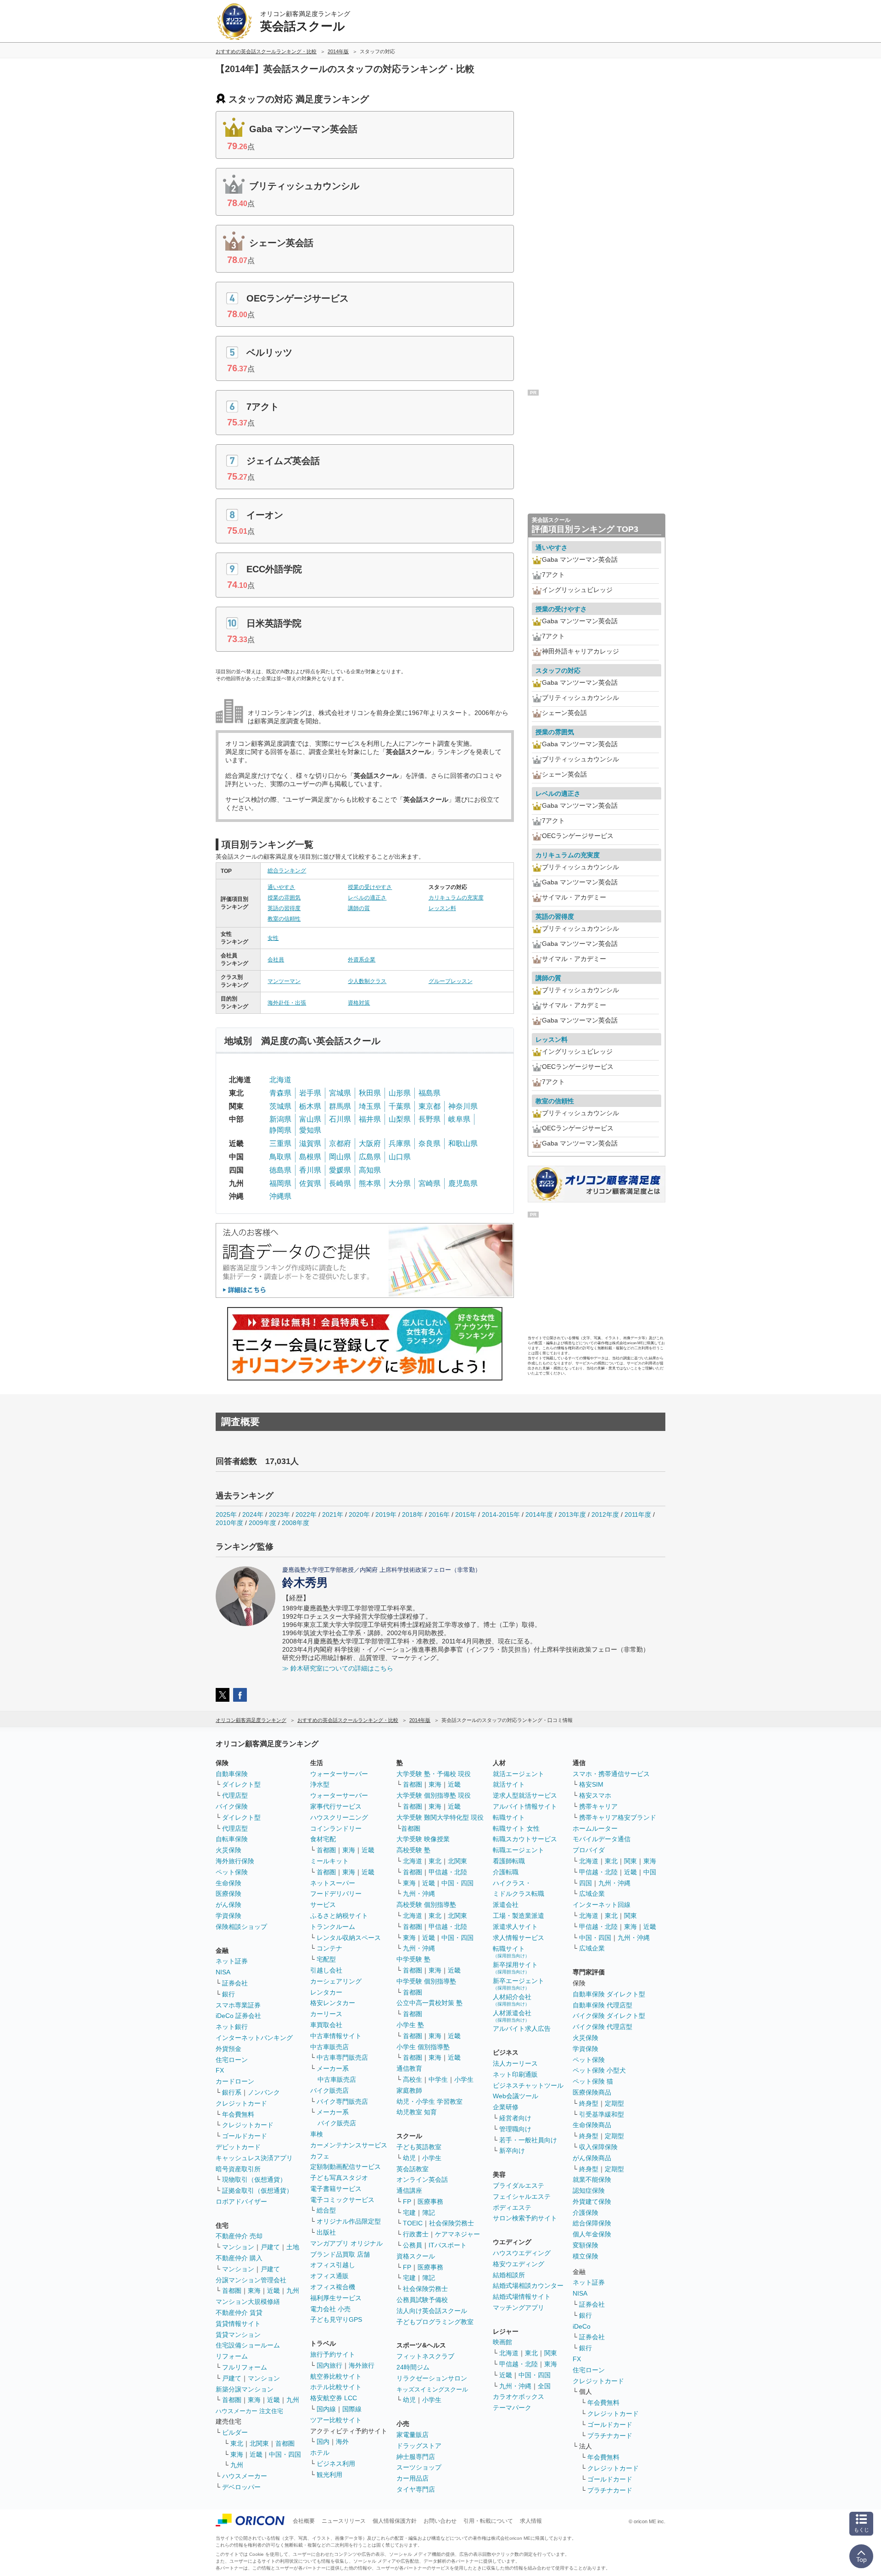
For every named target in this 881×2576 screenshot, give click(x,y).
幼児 (409, 2158)
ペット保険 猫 (593, 2081)
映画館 (502, 2342)
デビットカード (238, 2147)
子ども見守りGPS (336, 2319)
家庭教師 (409, 2090)
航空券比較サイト (336, 2376)
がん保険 (229, 1905)
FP (407, 2202)
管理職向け (515, 2129)
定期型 (614, 2103)
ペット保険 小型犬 (599, 2070)
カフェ (320, 2156)
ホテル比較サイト (336, 2387)
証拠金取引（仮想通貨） (257, 2190)
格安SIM (591, 1784)
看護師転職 (509, 1861)
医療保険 (229, 1894)
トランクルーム (333, 1927)
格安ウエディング (519, 2264)
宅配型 (326, 1959)
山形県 (400, 1093)
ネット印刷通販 (515, 2074)
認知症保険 (589, 2190)
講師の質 (359, 908)
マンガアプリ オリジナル (346, 2243)
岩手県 (310, 1093)
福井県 (370, 1119)
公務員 (413, 2245)
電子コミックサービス (342, 2200)
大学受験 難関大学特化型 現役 (440, 1817)
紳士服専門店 (416, 2457)
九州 (293, 2291)
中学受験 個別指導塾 (426, 1981)
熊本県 (370, 1183)
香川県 (310, 1170)
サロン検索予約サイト (525, 2218)
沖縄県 (280, 1196)
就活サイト (509, 1784)
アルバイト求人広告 (522, 2028)
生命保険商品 (592, 2125)
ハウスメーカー (245, 2476)
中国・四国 (285, 2454)
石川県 (340, 1119)
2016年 (439, 1514)
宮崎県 (429, 1183)
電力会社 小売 (330, 2309)
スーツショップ (419, 2467)
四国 (585, 1883)
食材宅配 (323, 1839)
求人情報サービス (519, 1938)
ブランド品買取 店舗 (340, 2254)
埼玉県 (370, 1106)
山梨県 (400, 1119)
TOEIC (413, 2223)
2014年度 (539, 1514)
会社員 (276, 960)
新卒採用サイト (515, 1968)
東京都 (429, 1106)
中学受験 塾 (413, 1959)
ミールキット (329, 1861)
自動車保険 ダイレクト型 (609, 1994)
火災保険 (229, 1850)
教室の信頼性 (284, 919)
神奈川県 (463, 1106)
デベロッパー (241, 2487)
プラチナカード (610, 2436)
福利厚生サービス (336, 2298)
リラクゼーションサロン (432, 2378)
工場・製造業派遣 (519, 1916)
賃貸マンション (238, 2335)
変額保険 (585, 2245)
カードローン (235, 2081)
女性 (273, 938)
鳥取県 (280, 1157)
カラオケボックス (519, 2397)
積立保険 (585, 2256)
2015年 (466, 1514)
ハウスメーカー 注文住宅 (249, 2411)
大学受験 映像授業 (423, 1839)
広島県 (370, 1157)
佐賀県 (310, 1183)
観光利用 (329, 2475)
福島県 (429, 1093)
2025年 (226, 1514)
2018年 (413, 1514)
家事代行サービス (336, 1806)
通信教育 (409, 2068)
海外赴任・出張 (287, 1003)
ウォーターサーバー (339, 1774)
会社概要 (304, 2521)
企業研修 (506, 2107)
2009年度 (262, 1523)
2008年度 (296, 1523)
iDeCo (582, 2326)
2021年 (333, 1514)
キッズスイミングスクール (432, 2389)
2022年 (306, 1514)
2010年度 (229, 1523)
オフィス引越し (333, 2265)
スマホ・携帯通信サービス (611, 1774)
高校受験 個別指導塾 (426, 1905)
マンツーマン (284, 981)
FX (220, 2070)
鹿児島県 (463, 1183)
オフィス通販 (329, 2276)
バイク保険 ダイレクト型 (609, 2016)
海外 (342, 2442)
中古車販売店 (329, 2047)
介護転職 (506, 1872)
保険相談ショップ (241, 1927)
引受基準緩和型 (602, 2114)
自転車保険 (232, 1839)
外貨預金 (229, 2049)
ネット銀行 (232, 2027)
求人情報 (531, 2521)
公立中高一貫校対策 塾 (429, 2003)
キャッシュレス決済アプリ (254, 2158)
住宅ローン (232, 2060)
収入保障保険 (598, 2147)
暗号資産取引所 (238, 2169)
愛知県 (310, 1130)
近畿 (273, 2291)
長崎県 (340, 1183)
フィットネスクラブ (425, 2356)
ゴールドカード (245, 2136)
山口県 (400, 1157)
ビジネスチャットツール (528, 2085)
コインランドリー (336, 1828)
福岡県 (280, 1183)
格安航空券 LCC (334, 2398)
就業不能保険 (592, 2179)
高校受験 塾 (413, 1850)
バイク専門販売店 (342, 2101)
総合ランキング (287, 871)
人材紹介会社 (512, 2000)
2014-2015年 (501, 1514)
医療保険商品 (592, 2092)
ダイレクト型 (241, 1784)
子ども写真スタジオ (339, 2178)
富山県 (310, 1119)
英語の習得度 (284, 908)
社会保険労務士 (452, 2223)
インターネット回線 (602, 1905)
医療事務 (430, 2202)
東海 (254, 2291)
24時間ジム (413, 2367)
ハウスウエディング (522, 2253)
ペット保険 (232, 1872)
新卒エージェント (519, 1984)
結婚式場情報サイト (522, 2297)
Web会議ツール (516, 2096)
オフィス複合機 (333, 2287)
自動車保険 (232, 1774)
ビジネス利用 (336, 2464)
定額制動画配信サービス (346, 2167)
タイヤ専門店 (416, 2489)
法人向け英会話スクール (432, 2311)
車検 (317, 2134)
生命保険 (229, 1883)
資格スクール (416, 2256)
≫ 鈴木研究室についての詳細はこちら (338, 1668)
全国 (544, 2386)
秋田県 (370, 1093)
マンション (238, 2247)
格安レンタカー (333, 2003)
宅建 (409, 2213)
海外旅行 (362, 2365)
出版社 (326, 2232)
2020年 (359, 1514)
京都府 (340, 1143)
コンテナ (329, 1948)
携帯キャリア (598, 1806)
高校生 (413, 2079)
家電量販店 (413, 2435)
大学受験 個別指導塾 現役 (434, 1795)
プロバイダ (589, 1850)
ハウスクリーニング (339, 1817)
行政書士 (416, 2234)
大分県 (400, 1183)
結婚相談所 (509, 2275)
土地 (293, 2247)
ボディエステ (512, 2207)
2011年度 (638, 1514)
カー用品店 (413, 2478)
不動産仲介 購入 (239, 2258)
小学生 (464, 2079)
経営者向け (515, 2118)
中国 (650, 1872)
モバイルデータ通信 (602, 1839)
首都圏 (232, 2291)
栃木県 (310, 1106)
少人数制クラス (367, 981)
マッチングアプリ (519, 2308)
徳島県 (280, 1170)
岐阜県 (459, 1119)
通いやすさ (281, 887)
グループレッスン (451, 981)
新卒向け (512, 2151)
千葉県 (400, 1106)
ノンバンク (264, 2092)
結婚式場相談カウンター (528, 2285)
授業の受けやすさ (370, 887)
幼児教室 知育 (417, 2112)
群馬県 (340, 1106)
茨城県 (280, 1106)
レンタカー (326, 1992)
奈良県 (429, 1143)
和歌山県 (463, 1143)
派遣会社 (506, 1905)
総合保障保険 (592, 2223)
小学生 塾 (410, 2025)
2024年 (253, 1514)
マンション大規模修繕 (248, 2302)
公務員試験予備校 (422, 2300)
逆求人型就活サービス (525, 1795)
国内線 (326, 2409)
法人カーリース (515, 2063)
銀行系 (232, 2092)
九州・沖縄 (419, 1894)
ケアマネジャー (457, 2234)
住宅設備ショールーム (248, 2345)
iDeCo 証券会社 (238, 2016)
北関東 (259, 2443)
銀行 (229, 1994)
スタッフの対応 (558, 671)
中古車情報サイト (336, 2036)
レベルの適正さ (367, 898)
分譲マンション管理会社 (251, 2280)
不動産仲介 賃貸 (239, 2313)
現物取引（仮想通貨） (254, 2179)
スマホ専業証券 (238, 2005)
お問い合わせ (440, 2521)
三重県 (280, 1143)
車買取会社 (326, 2025)
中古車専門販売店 (342, 2057)
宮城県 (340, 1093)
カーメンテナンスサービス (349, 2145)
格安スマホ (595, 1795)
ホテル (320, 2453)
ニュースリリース (344, 2521)
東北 (237, 2443)
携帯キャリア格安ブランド (618, 1817)
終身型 (589, 2103)
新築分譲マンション (245, 2389)
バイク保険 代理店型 (602, 2027)
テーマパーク (512, 2408)
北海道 (280, 1080)
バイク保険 (232, 1806)
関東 (551, 2353)
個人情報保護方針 (395, 2521)
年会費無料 (238, 2114)
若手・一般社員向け (528, 2140)
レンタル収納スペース (349, 1938)
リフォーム (232, 2356)
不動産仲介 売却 (239, 2236)
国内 (323, 2442)
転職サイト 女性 (516, 1828)
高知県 (370, 1170)
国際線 (352, 2409)
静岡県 (280, 1130)
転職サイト (509, 1817)
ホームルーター (595, 1828)
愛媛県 (340, 1170)
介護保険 (585, 2213)
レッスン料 (442, 908)
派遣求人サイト (515, 1927)
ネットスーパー (333, 1883)
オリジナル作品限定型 (349, 2221)
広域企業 (592, 1894)
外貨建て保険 (592, 2202)
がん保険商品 (592, 2158)
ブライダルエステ (519, 2185)
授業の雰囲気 (284, 898)
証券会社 (235, 1983)
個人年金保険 (592, 2234)
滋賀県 (310, 1143)
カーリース (326, 2014)
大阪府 (370, 1143)
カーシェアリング (336, 1981)
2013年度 (572, 1514)
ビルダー (235, 2432)
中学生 (438, 2079)
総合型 (326, 2210)
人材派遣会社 (512, 2016)
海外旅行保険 (235, 1861)
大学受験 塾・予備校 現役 (434, 1774)
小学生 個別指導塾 (423, 2047)
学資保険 (229, 1916)
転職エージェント (519, 1850)
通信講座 (409, 2190)
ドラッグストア (419, 2446)
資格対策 (359, 1003)
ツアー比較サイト (336, 2420)
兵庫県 (400, 1143)
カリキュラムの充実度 (456, 898)
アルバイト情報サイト (525, 1806)
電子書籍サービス (336, 2189)
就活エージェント (519, 1774)
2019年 (386, 1514)
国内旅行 (329, 2365)
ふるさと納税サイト (339, 1916)
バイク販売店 (329, 2090)
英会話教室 (413, 2169)
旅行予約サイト (333, 2354)
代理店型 (235, 1795)
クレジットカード (241, 2103)
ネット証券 (232, 1961)
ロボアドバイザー (241, 2202)
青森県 (280, 1093)
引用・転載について (488, 2521)
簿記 (429, 2213)
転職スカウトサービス (525, 1839)
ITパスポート (448, 2245)
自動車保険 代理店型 (602, 2005)
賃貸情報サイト (238, 2324)
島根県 (310, 1157)
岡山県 (340, 1157)
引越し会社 (326, 1970)
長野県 (429, 1119)
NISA (223, 1972)
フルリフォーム (245, 2367)
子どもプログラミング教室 (435, 2322)
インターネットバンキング (254, 2038)
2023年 (279, 1514)
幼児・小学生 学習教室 (429, 2101)
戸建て (270, 2247)
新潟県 (280, 1119)
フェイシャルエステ (522, 2196)
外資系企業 (362, 960)
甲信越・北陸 (448, 1872)
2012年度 (605, 1514)
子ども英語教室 (419, 2147)
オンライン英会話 (422, 2179)
